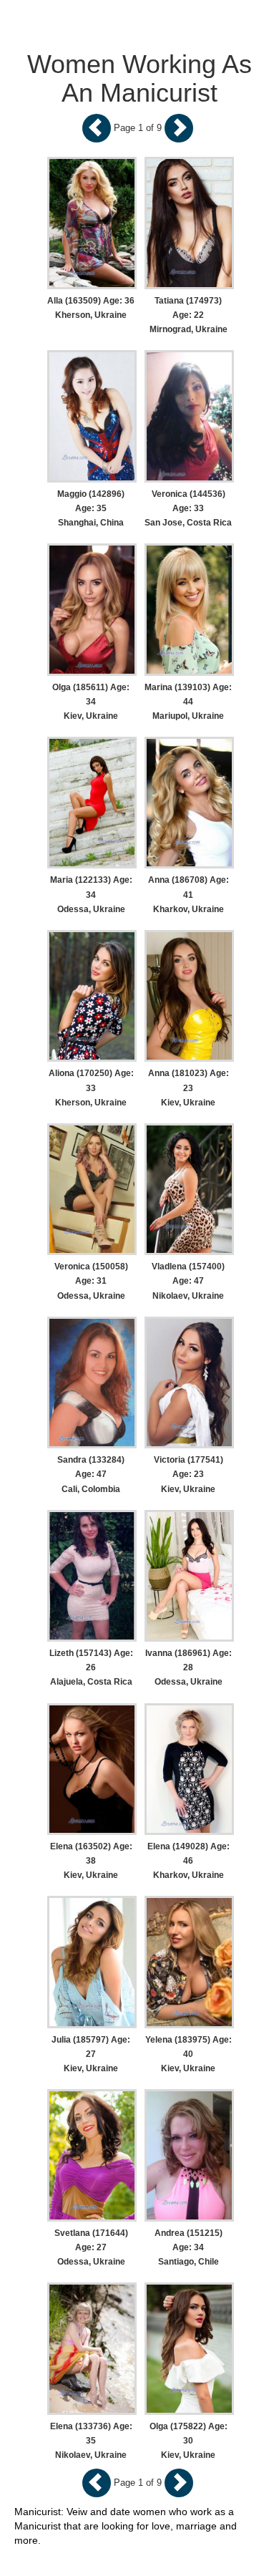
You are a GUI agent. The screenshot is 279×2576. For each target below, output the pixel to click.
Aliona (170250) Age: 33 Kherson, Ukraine (91, 1088)
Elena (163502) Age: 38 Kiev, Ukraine (91, 1861)
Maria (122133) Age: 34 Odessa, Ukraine (91, 894)
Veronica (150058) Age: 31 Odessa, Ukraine (91, 1281)
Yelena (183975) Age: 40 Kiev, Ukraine (189, 2054)
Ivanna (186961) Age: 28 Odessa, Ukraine (189, 1667)
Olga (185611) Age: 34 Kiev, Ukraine (91, 702)
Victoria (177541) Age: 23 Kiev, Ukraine (189, 1474)
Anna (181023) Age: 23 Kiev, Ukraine (189, 1088)
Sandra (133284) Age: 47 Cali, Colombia (91, 1474)
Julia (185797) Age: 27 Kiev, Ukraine (91, 2054)
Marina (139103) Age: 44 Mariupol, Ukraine (188, 702)
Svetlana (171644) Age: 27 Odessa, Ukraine (91, 2247)
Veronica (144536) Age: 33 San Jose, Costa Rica (188, 508)
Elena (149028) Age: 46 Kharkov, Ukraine (189, 1861)
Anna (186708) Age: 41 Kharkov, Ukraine (189, 894)
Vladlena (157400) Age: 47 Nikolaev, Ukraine (188, 1281)
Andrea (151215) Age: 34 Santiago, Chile (189, 2247)
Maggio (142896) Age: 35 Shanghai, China (91, 508)
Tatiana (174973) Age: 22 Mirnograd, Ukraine (189, 315)
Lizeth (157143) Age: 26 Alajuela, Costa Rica (91, 1667)
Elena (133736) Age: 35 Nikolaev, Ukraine (91, 2441)
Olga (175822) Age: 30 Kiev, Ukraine (189, 2441)
